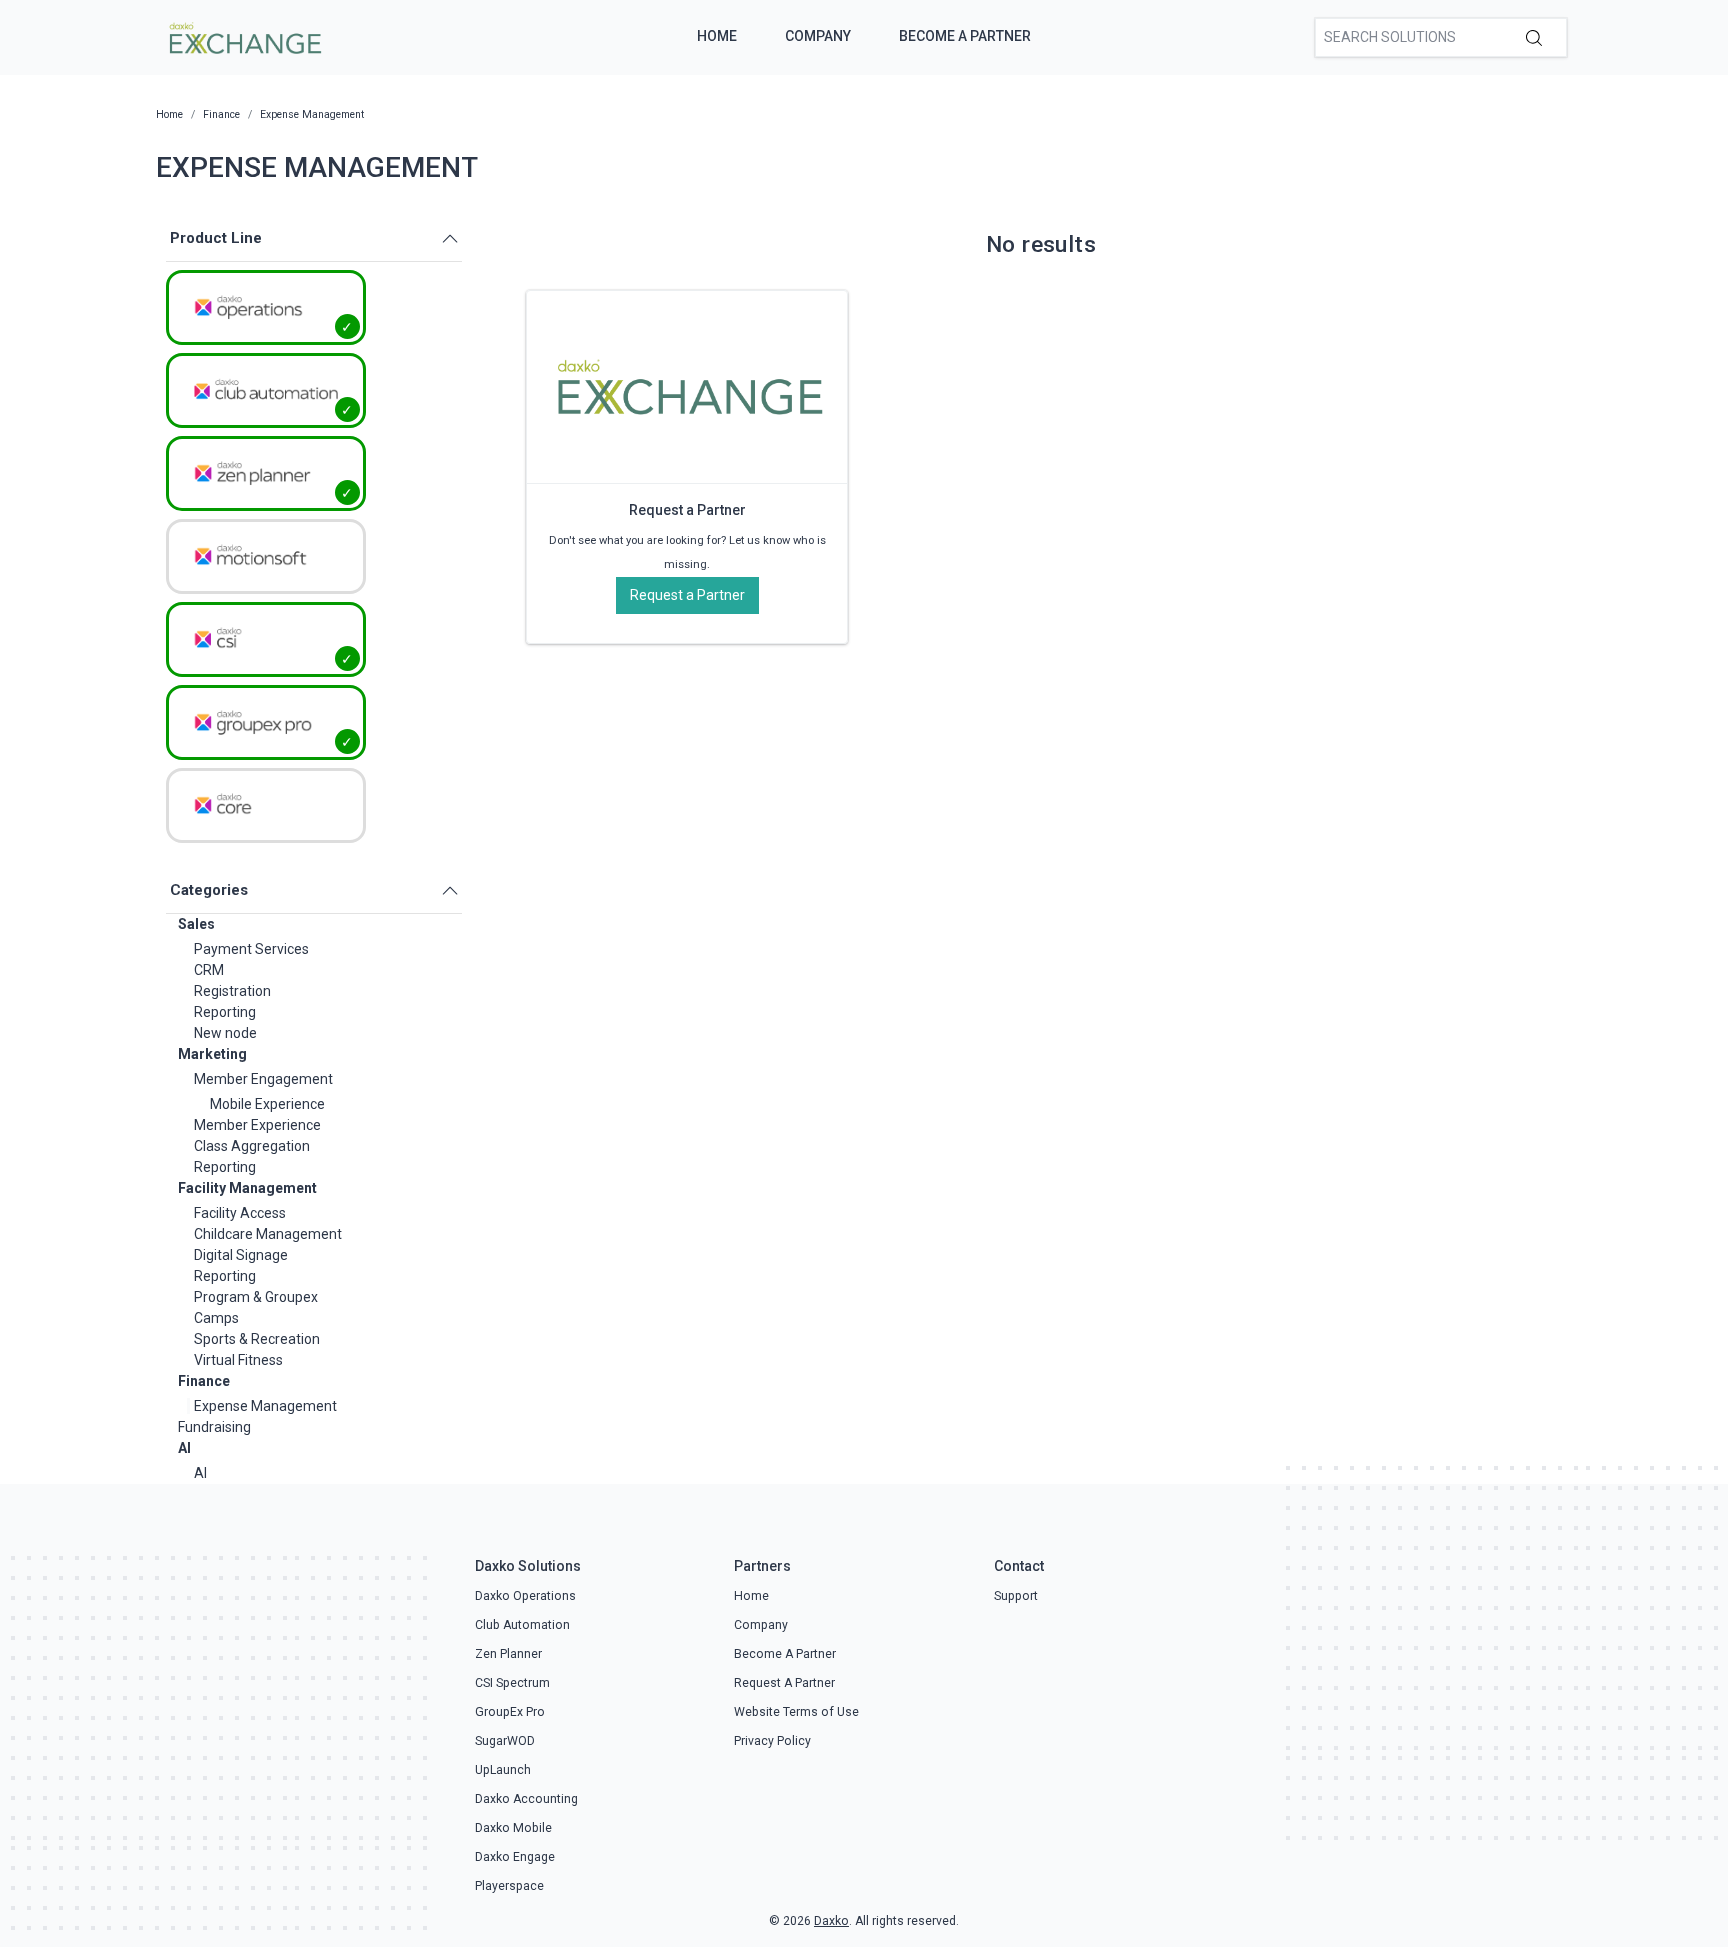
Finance (204, 1381)
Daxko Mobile (513, 1828)
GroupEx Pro (510, 1712)
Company (818, 36)
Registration (232, 991)
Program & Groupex (256, 1297)
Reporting (225, 1012)
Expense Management (265, 1406)
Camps (216, 1318)
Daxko (831, 1921)
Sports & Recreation (257, 1339)
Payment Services (251, 949)
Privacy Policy (772, 1741)
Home (717, 36)
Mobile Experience (267, 1104)
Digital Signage (241, 1255)
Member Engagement (263, 1079)
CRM (209, 970)
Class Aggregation (252, 1146)
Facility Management (247, 1188)
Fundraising (214, 1427)
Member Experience (257, 1125)
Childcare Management (268, 1234)
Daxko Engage (515, 1857)
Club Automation (522, 1625)
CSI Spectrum (512, 1683)
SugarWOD (505, 1741)
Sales (196, 924)
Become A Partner (965, 36)
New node (225, 1033)
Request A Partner (784, 1683)
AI (184, 1448)
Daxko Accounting (526, 1799)
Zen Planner (508, 1654)
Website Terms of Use (796, 1712)
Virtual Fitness (238, 1360)
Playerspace (509, 1886)
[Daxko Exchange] (243, 36)
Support (1016, 1596)
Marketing (212, 1054)
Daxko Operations (525, 1596)
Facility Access (240, 1213)
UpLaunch (503, 1770)
